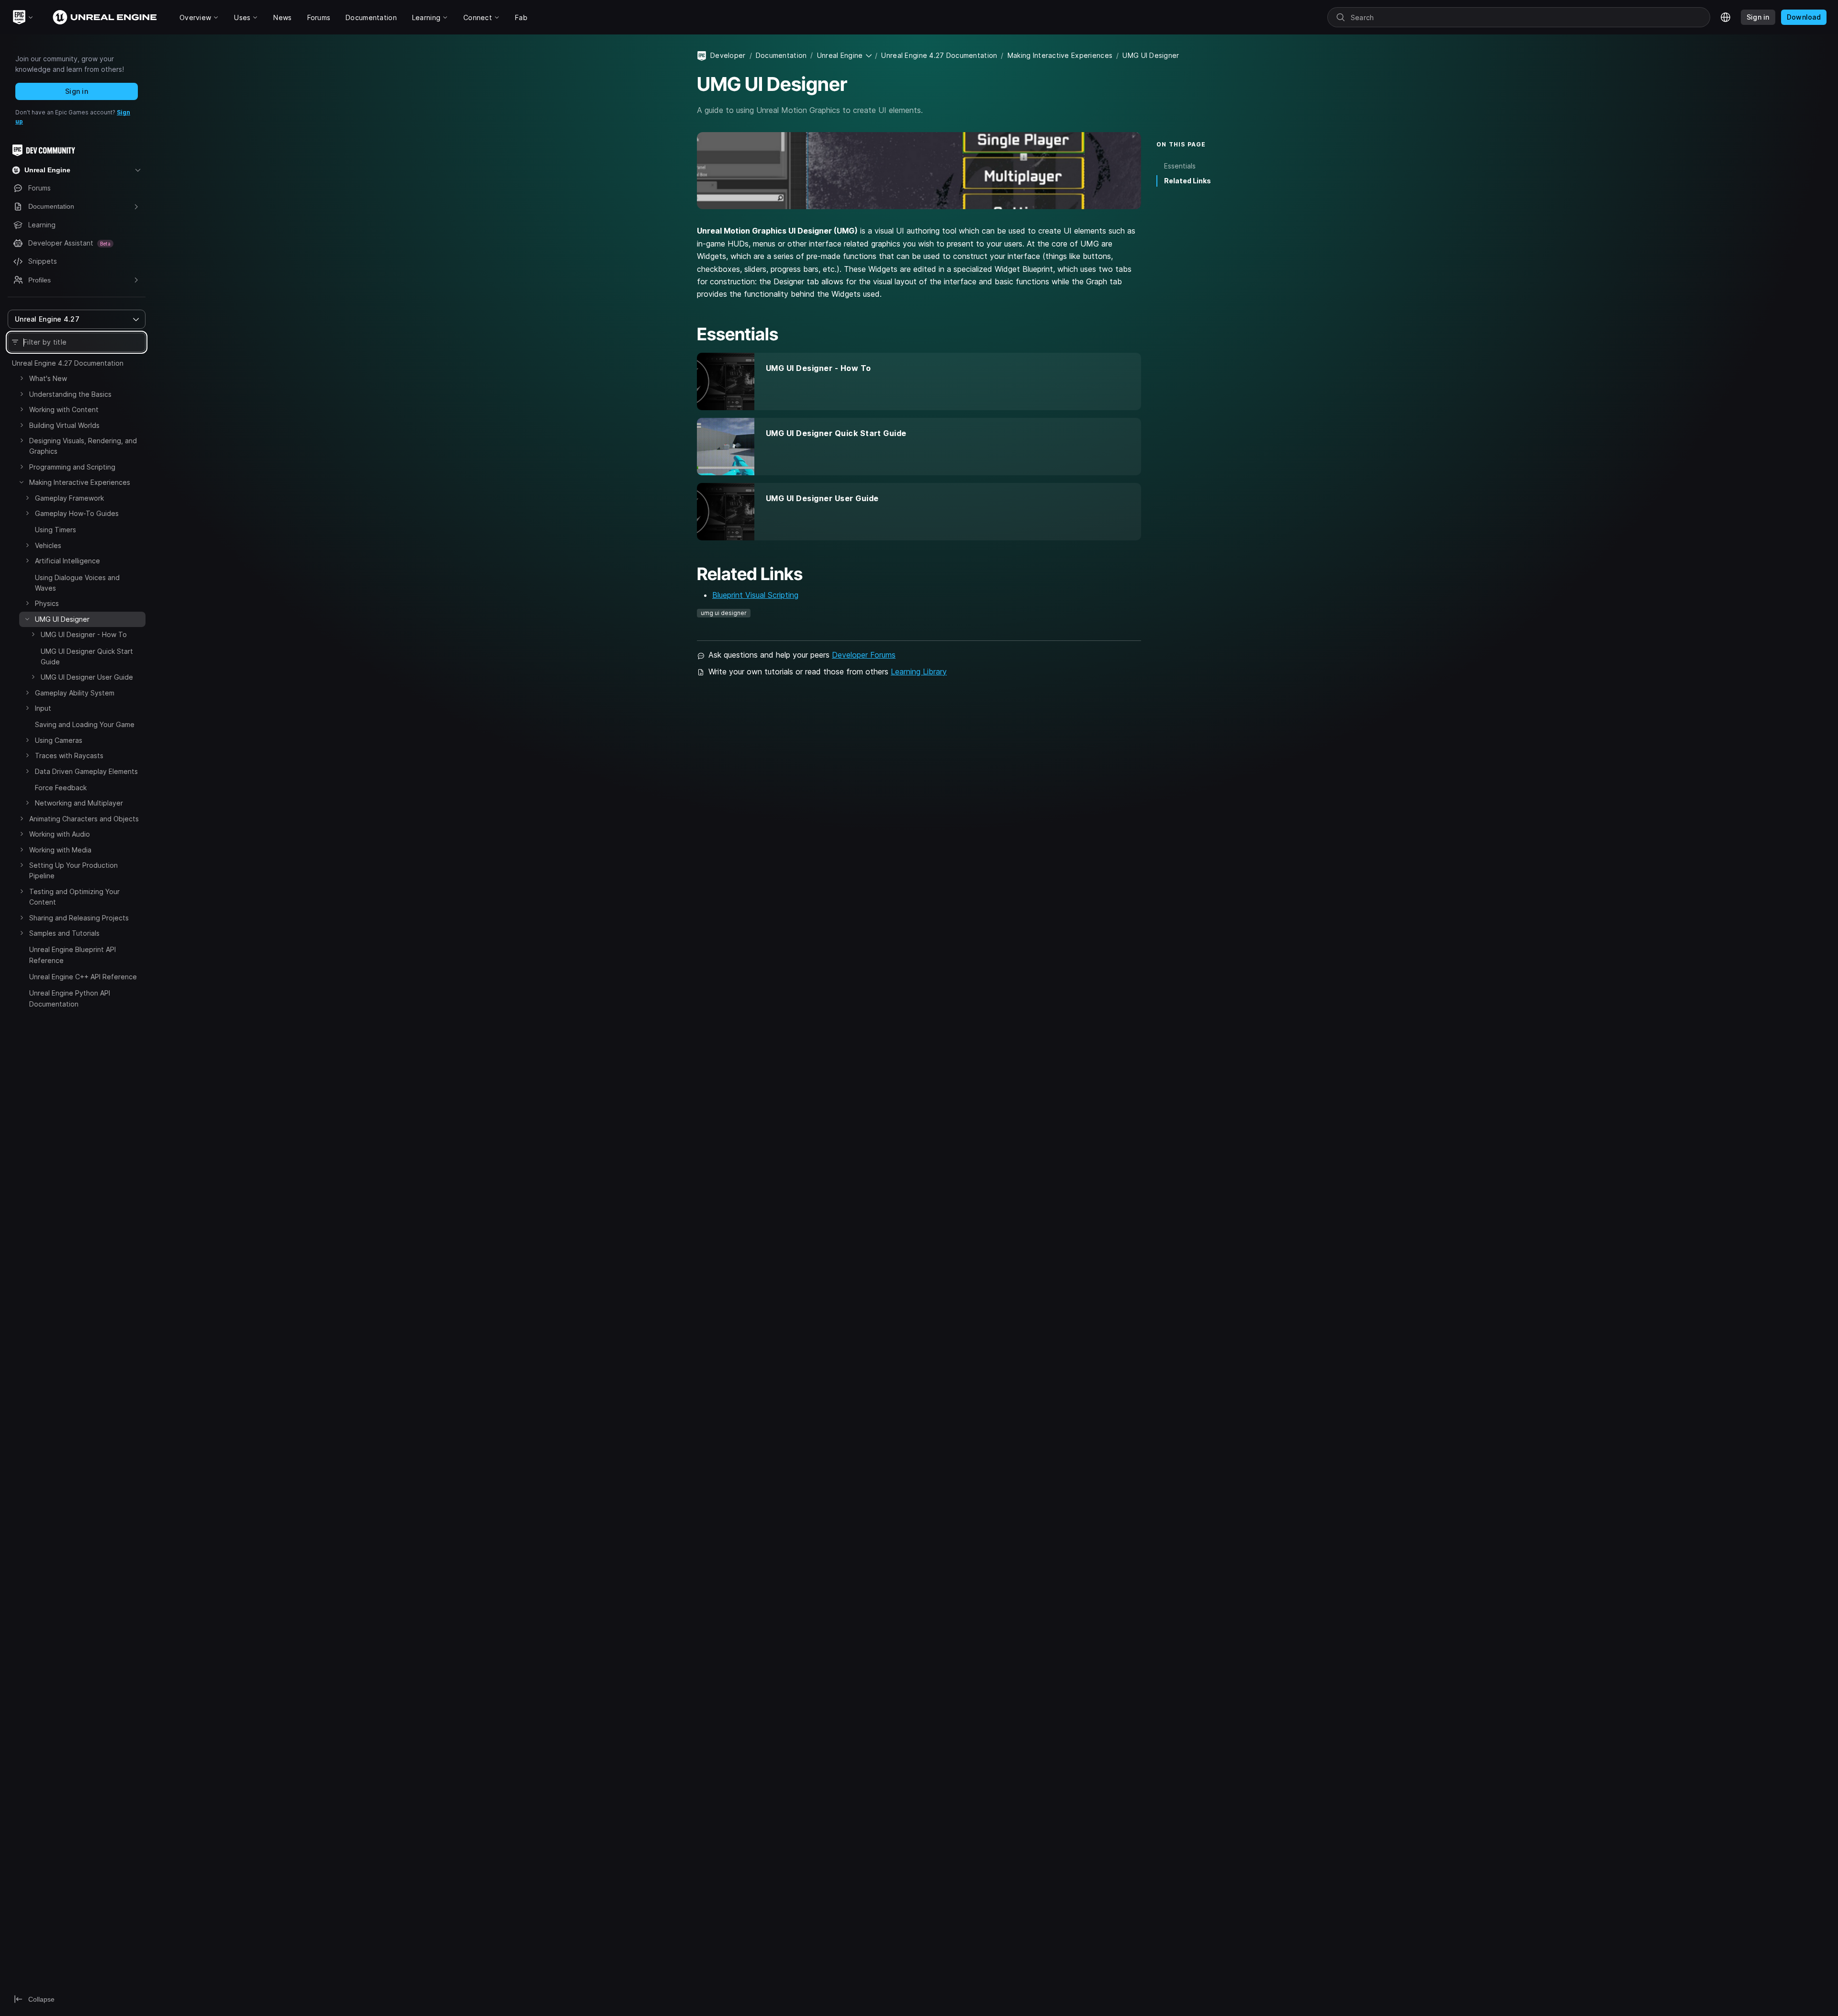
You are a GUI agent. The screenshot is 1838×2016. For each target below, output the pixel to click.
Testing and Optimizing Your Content (74, 897)
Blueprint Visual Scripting (755, 595)
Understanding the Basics (70, 394)
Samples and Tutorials (64, 933)
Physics (47, 603)
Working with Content (64, 409)
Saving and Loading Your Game (85, 724)
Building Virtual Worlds (64, 425)
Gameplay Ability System (75, 693)
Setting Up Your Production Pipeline (73, 870)
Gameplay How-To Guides (77, 513)
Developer (728, 55)
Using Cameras (59, 740)
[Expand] (22, 378)
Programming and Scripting (72, 467)
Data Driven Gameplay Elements (86, 771)
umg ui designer (724, 613)
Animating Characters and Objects (84, 819)
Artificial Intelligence (67, 561)
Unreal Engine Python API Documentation (70, 998)
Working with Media (60, 850)
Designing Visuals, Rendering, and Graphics (83, 446)
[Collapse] (22, 482)
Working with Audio (60, 834)
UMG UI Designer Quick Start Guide (87, 656)
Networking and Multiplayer (79, 803)
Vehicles (48, 545)
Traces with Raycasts (69, 756)
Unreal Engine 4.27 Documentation (68, 363)
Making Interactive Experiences (80, 482)
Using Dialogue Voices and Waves (77, 583)
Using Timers (56, 530)
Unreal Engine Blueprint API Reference (73, 955)
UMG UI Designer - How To (84, 634)
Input (43, 708)
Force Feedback (61, 788)
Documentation (781, 55)
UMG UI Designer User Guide (87, 677)
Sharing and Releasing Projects (79, 918)
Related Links (1188, 181)
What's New (48, 378)
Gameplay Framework (69, 498)
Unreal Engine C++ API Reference (83, 977)
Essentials (1180, 166)
